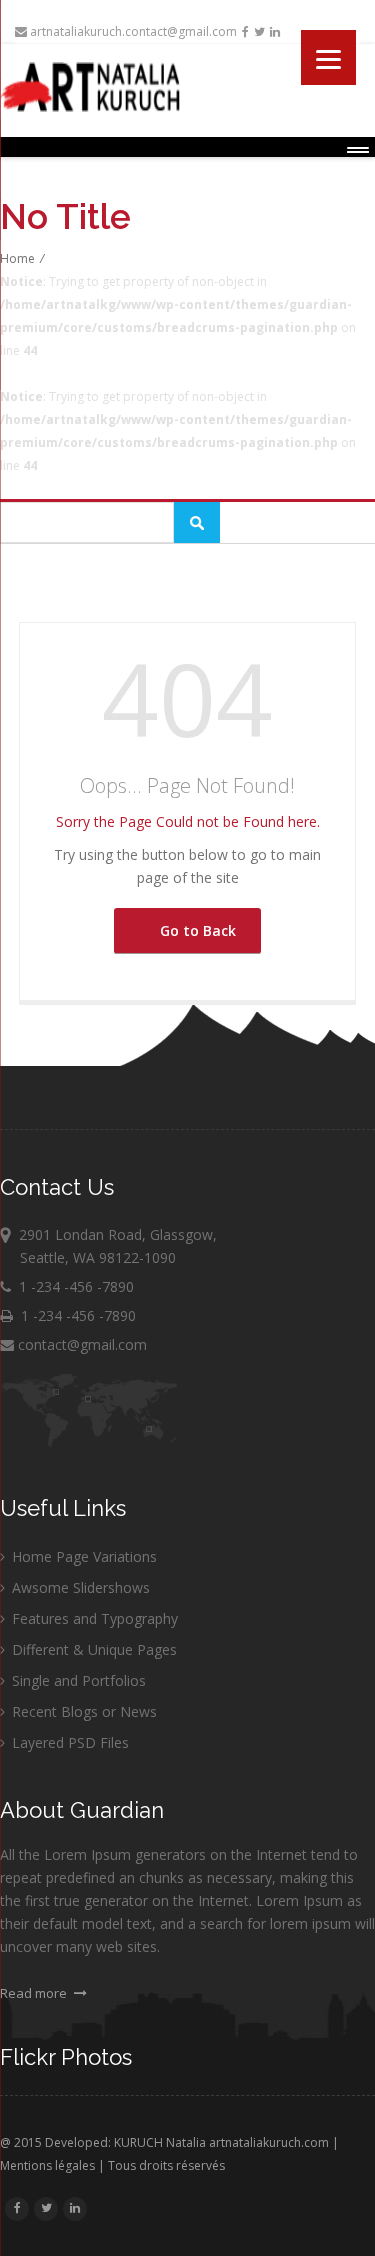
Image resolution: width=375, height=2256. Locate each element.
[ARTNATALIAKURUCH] (187, 87)
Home (17, 258)
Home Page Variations (84, 1556)
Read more (35, 1993)
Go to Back (194, 930)
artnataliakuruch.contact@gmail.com (132, 31)
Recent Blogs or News (84, 1711)
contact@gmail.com (80, 1344)
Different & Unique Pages (94, 1649)
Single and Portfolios (79, 1680)
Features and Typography (95, 1618)
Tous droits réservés (166, 2165)
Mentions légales (47, 2165)
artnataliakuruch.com (269, 2142)
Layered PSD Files (70, 1742)
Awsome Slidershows (81, 1587)
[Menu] (328, 57)
